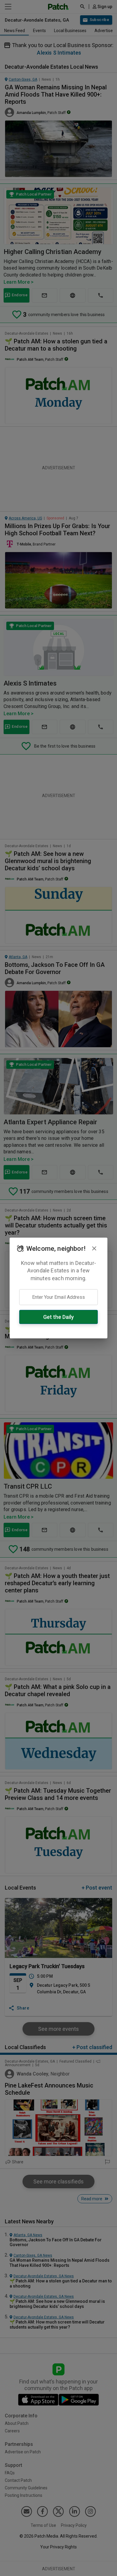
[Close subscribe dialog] (94, 1248)
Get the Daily (58, 1317)
